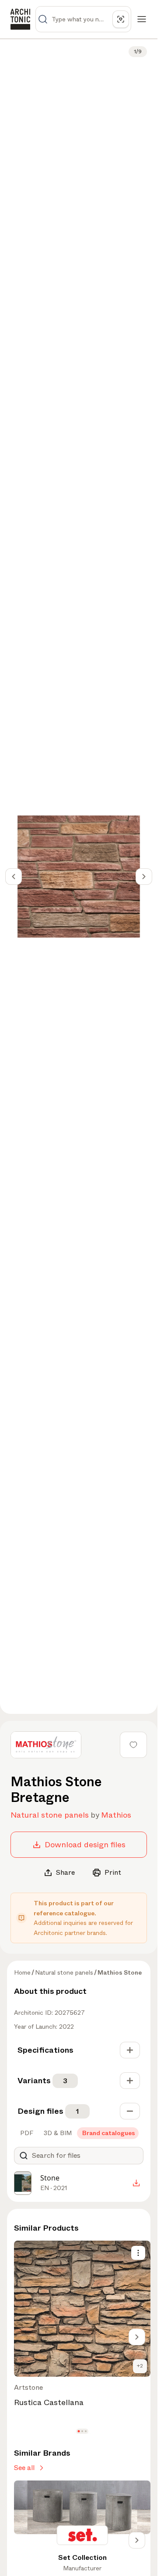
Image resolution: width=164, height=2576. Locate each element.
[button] (79, 2431)
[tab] (26, 2133)
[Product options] (138, 2253)
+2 (140, 2366)
